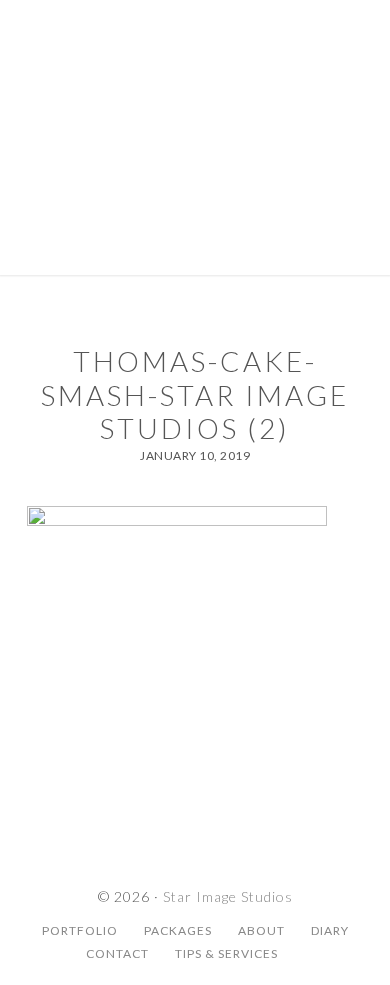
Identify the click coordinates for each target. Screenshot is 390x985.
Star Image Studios (195, 85)
